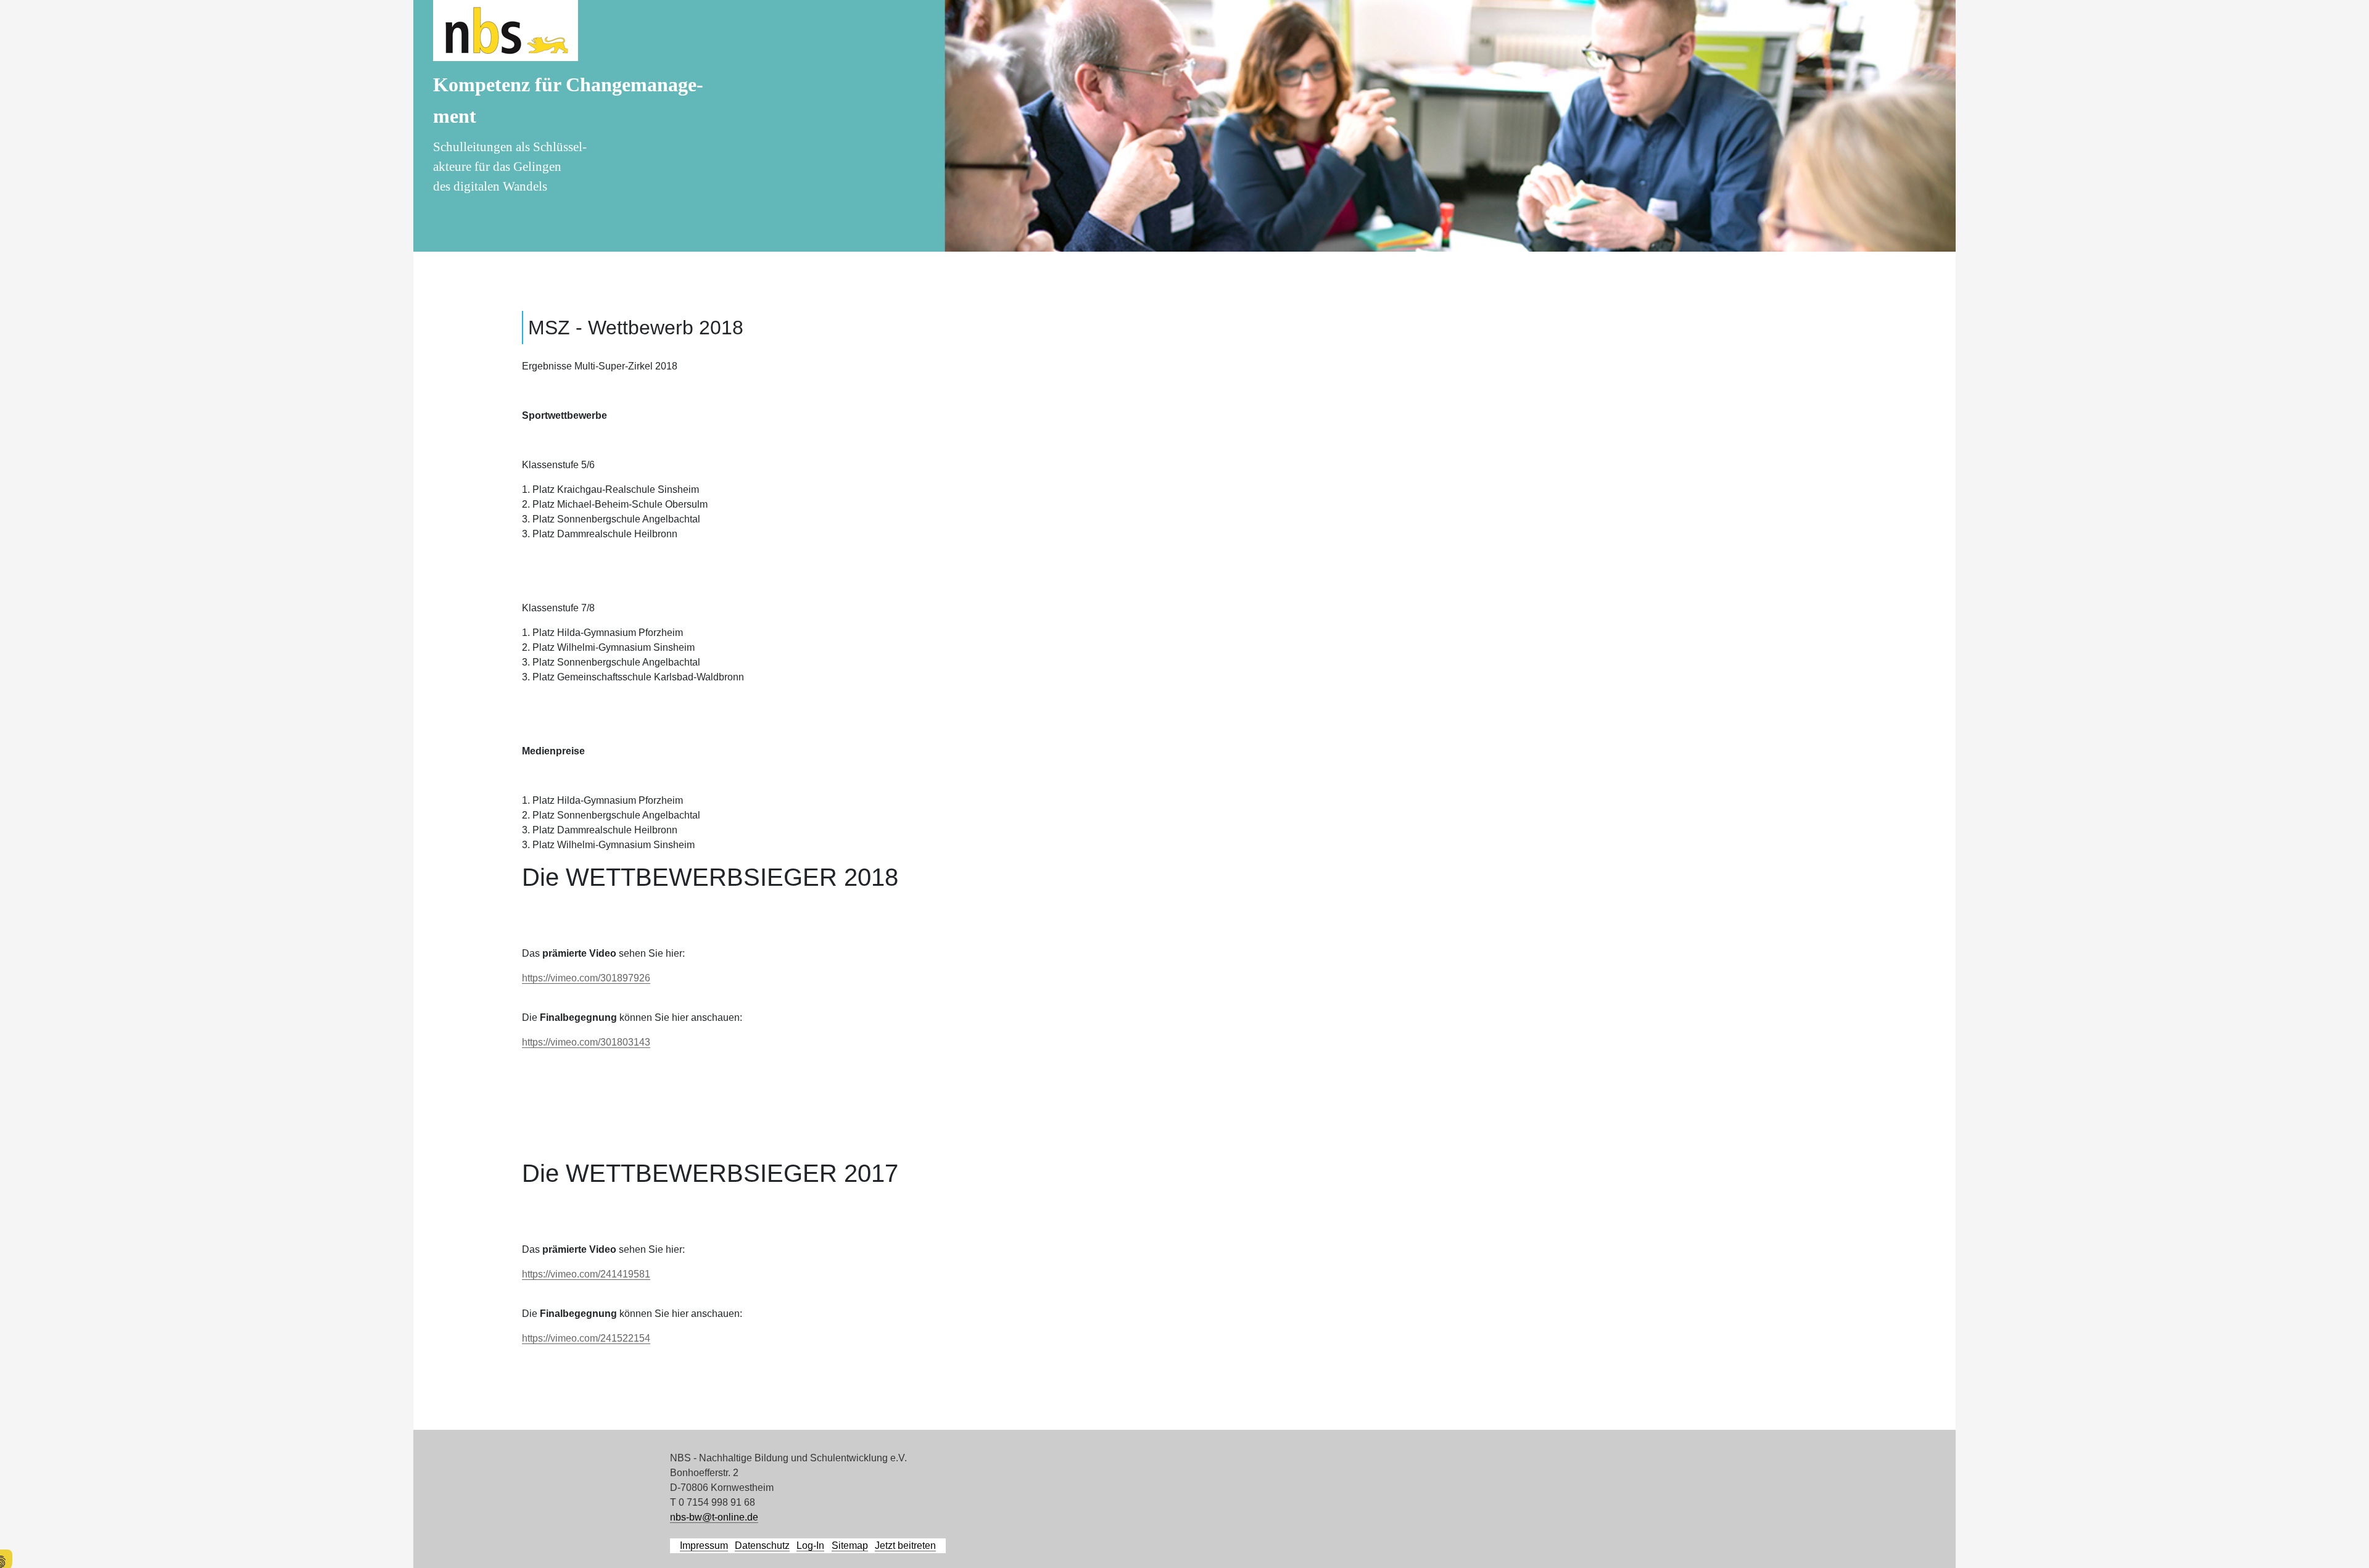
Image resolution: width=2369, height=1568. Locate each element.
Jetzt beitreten (905, 1545)
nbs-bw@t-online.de (714, 1517)
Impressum (704, 1545)
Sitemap (850, 1545)
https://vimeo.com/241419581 (586, 1274)
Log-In (810, 1545)
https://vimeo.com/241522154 (586, 1338)
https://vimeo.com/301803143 (586, 1042)
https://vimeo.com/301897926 (586, 978)
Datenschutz (762, 1545)
